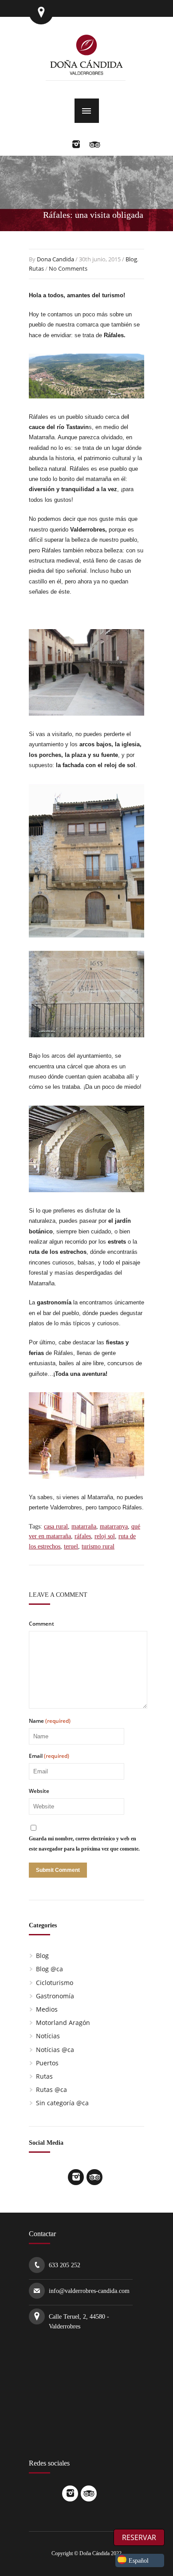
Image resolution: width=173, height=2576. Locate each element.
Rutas (36, 268)
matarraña (84, 1526)
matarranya (114, 1526)
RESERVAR (139, 2537)
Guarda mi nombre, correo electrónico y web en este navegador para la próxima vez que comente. (84, 1843)
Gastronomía (55, 1996)
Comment (41, 1624)
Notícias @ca (55, 2050)
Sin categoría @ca (62, 2103)
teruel (71, 1546)
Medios (47, 2009)
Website (39, 1791)
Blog (131, 259)
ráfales (83, 1536)
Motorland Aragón (63, 2023)
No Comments (68, 268)
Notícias (48, 2036)
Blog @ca (49, 1969)
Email (49, 1756)
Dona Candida (55, 259)
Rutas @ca (51, 2090)
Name (50, 1721)
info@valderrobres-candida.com (89, 2291)
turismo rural (98, 1546)
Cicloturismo (55, 1983)
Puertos (47, 2063)
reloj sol (105, 1536)
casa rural (56, 1526)
